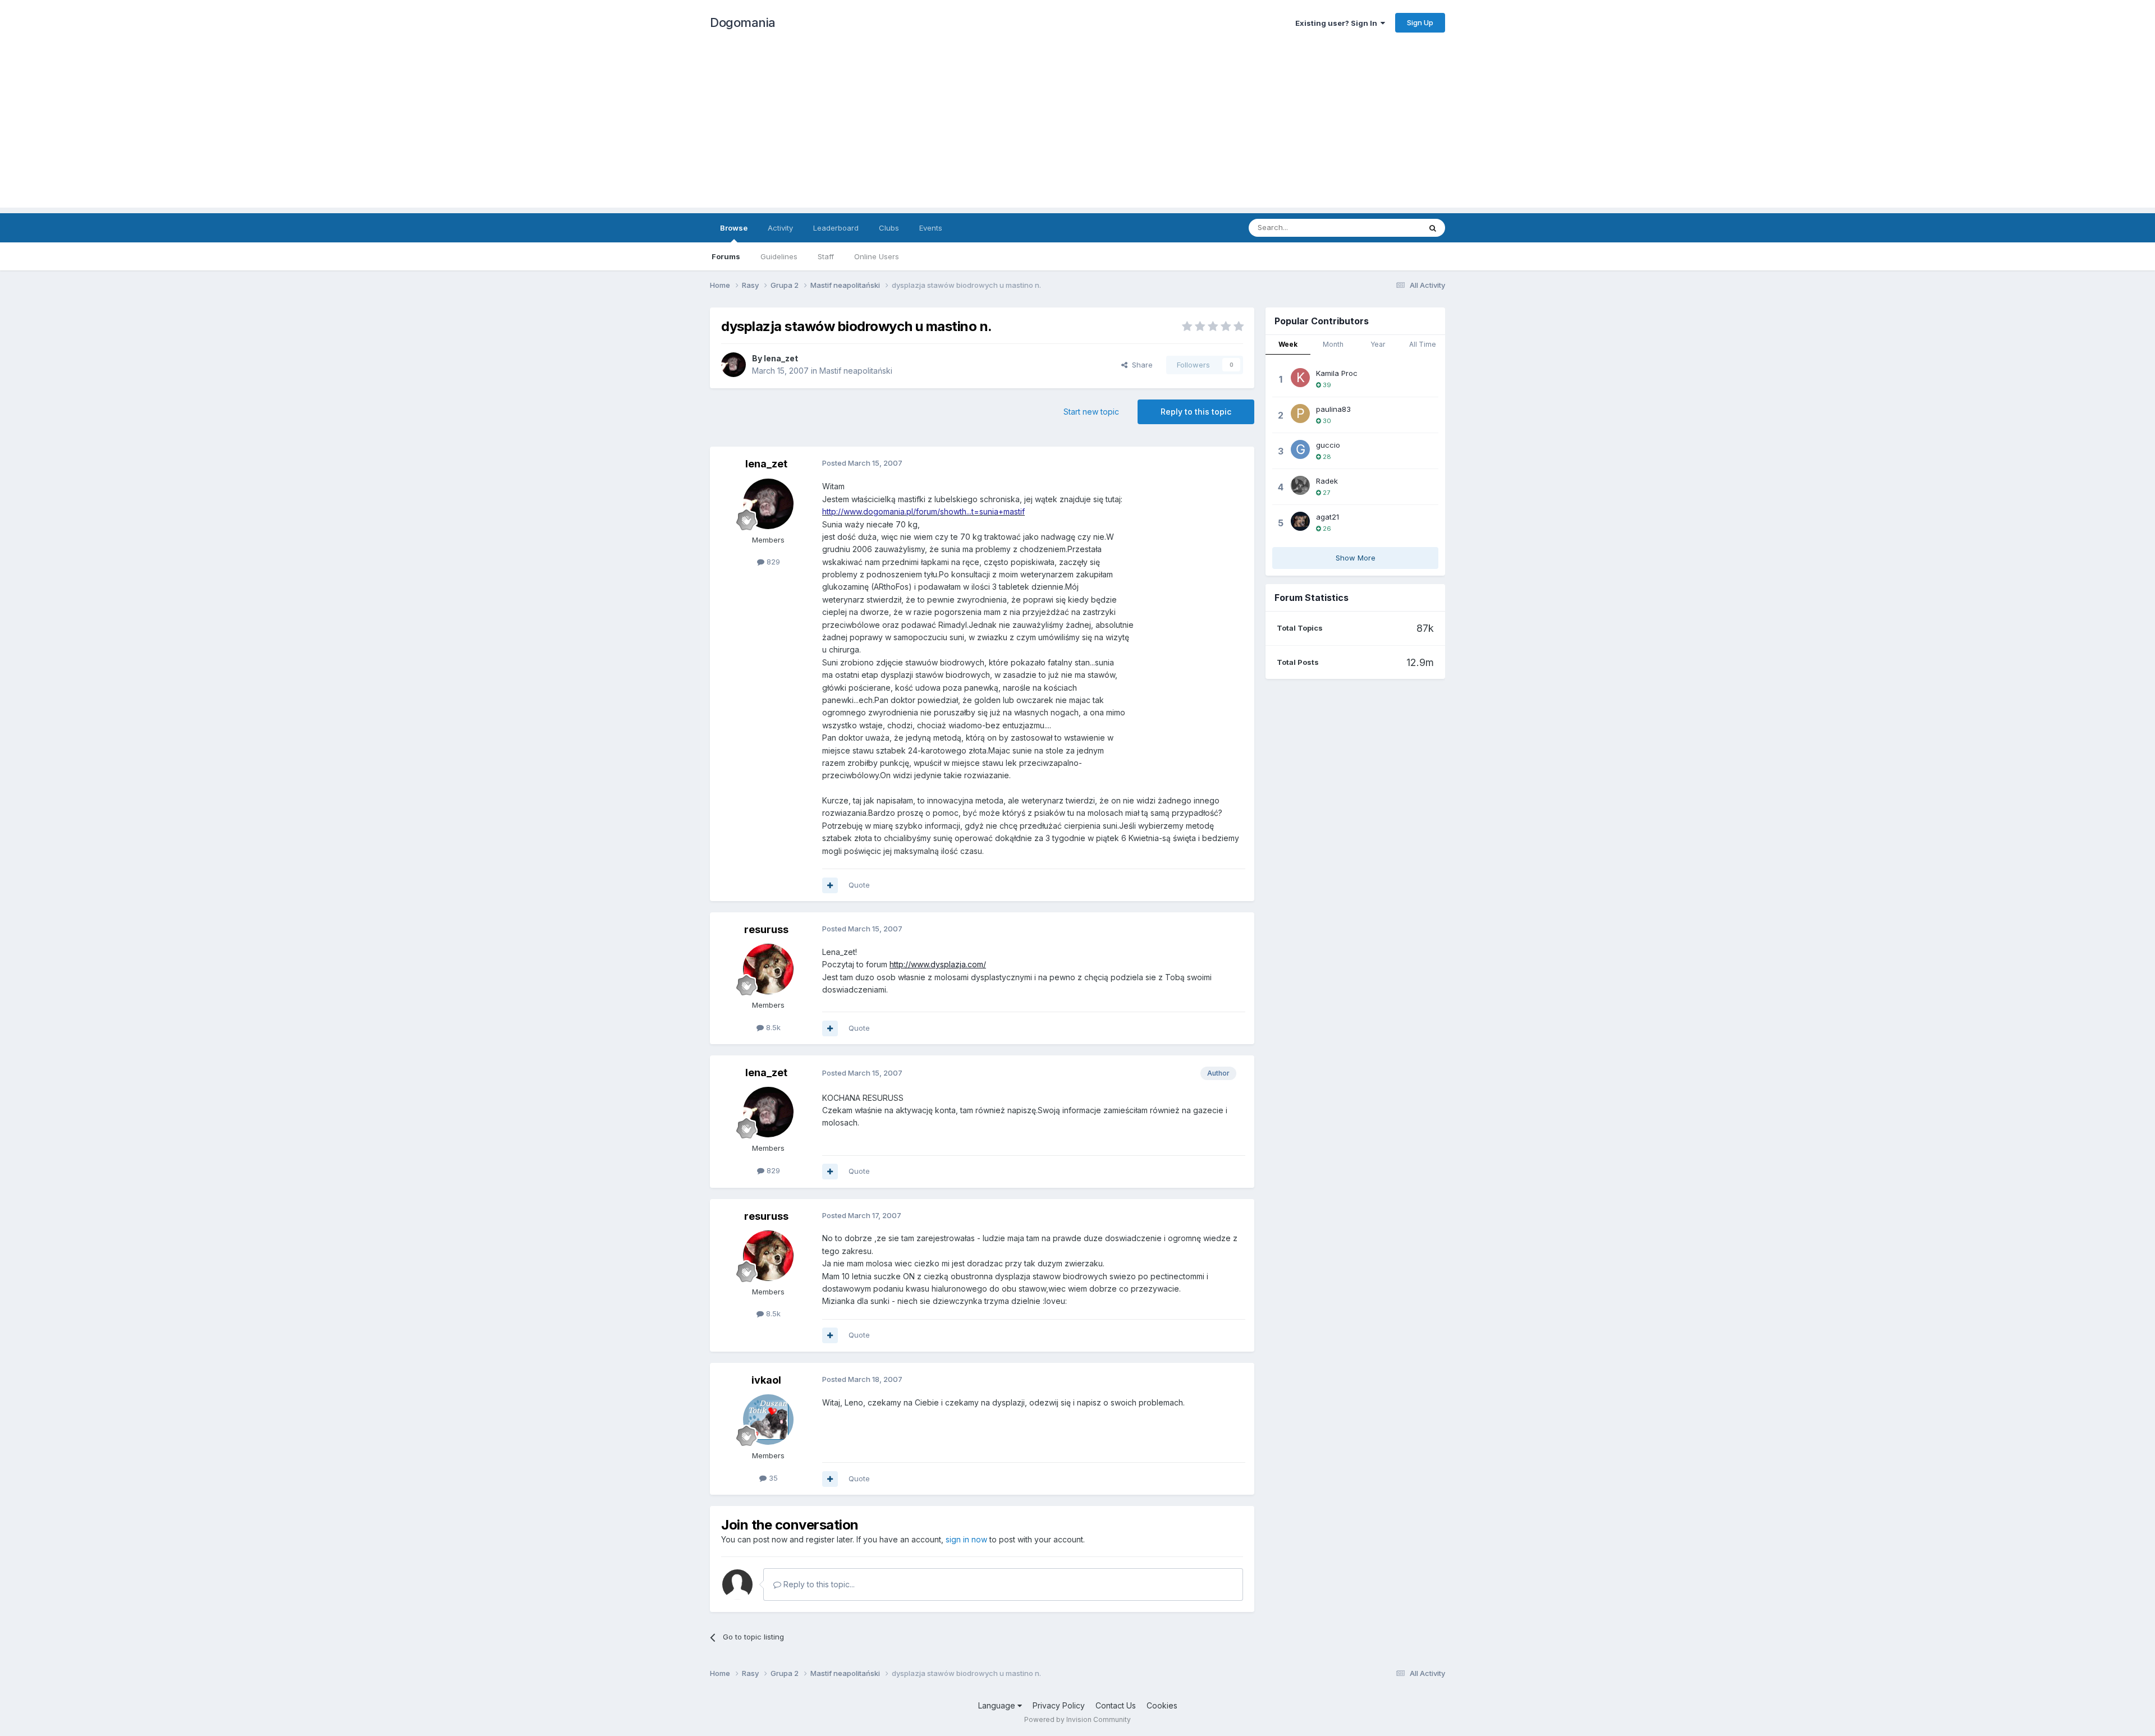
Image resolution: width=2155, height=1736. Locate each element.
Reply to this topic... (818, 1584)
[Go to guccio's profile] (1300, 449)
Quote (859, 885)
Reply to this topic (1196, 412)
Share (1140, 365)
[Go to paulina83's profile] (1300, 414)
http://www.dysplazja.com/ (938, 964)
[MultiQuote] (830, 885)
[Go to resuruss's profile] (768, 969)
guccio (1328, 445)
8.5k (772, 1027)
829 (772, 562)
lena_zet (781, 358)
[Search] (1433, 228)
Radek (1327, 481)
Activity (780, 228)
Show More (1356, 558)
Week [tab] (1288, 344)
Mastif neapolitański (856, 371)
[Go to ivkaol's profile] (768, 1420)
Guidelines (779, 256)
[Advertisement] (1077, 129)
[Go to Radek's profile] (1300, 485)
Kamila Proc (1337, 373)
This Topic (1388, 228)
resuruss (766, 929)
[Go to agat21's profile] (1300, 521)
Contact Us (1116, 1705)
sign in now (966, 1539)
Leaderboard (836, 228)
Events (931, 228)
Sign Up (1420, 22)
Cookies (1162, 1705)
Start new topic (1091, 412)
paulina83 (1333, 409)
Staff (826, 256)
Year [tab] (1378, 344)
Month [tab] (1333, 344)
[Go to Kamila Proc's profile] (1300, 378)
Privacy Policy (1059, 1705)
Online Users (877, 256)
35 (772, 1478)
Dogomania (743, 22)
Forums (726, 256)
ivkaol (766, 1380)
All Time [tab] (1423, 344)
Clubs (889, 228)
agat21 (1328, 517)
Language (998, 1705)
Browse (734, 228)
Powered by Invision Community (1077, 1719)
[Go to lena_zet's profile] (733, 365)
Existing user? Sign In (1338, 23)
